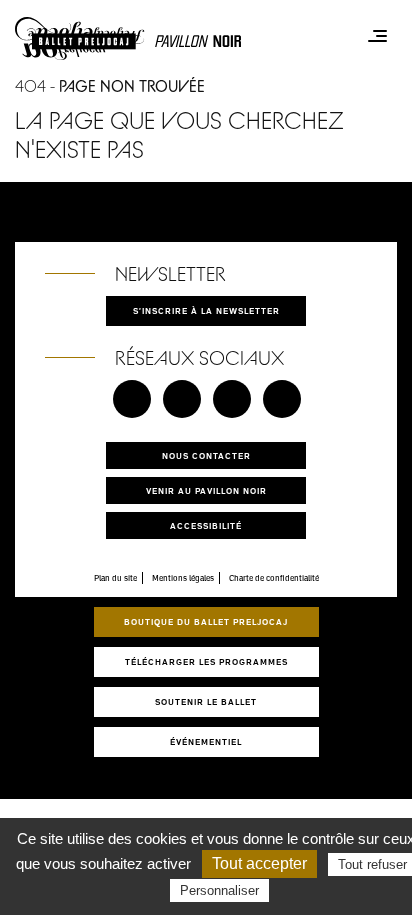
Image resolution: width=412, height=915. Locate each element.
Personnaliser (219, 890)
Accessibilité (206, 525)
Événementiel (206, 741)
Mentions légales (183, 578)
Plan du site (115, 578)
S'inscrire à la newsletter (206, 310)
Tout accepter (259, 863)
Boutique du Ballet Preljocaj (206, 621)
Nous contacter (206, 455)
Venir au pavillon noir (206, 490)
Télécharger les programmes (206, 661)
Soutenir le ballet (206, 701)
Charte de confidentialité (274, 578)
